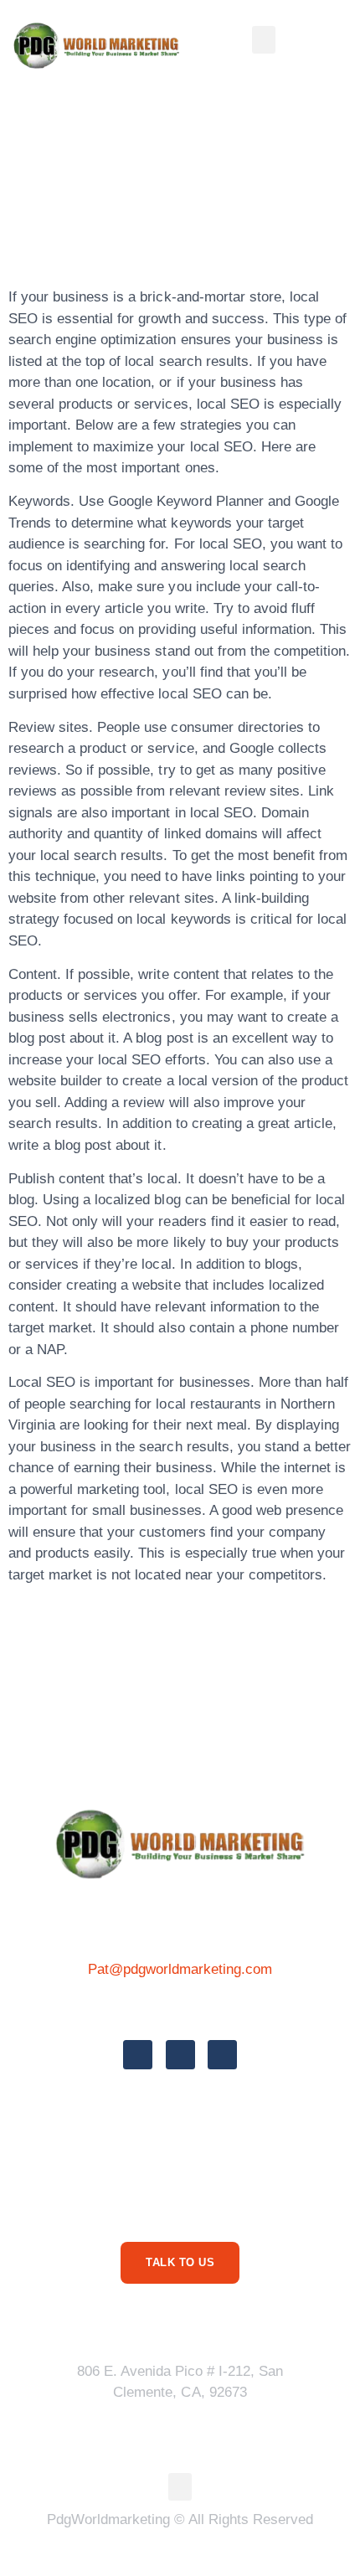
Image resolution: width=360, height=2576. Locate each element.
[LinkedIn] (222, 2055)
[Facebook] (138, 2055)
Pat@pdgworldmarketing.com (180, 1969)
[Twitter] (180, 2055)
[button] (264, 40)
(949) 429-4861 (180, 2007)
